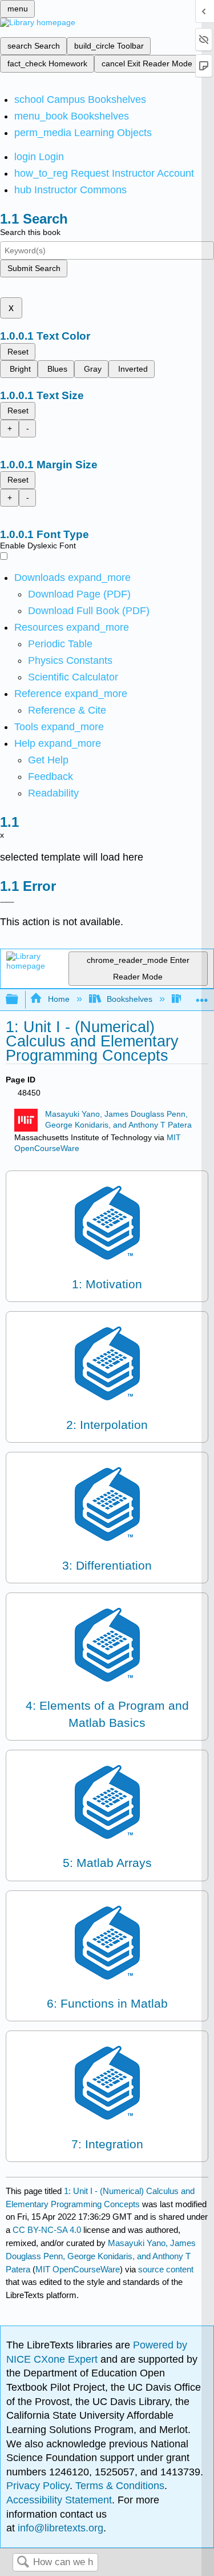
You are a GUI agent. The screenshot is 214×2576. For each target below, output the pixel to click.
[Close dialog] (7, 902)
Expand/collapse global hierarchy (19, 1000)
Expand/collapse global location (202, 996)
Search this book (30, 232)
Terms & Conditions (120, 2486)
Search (23, 2563)
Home (58, 999)
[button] (51, 777)
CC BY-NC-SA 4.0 (47, 2230)
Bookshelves (130, 999)
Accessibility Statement (59, 2500)
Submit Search (34, 268)
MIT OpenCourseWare (78, 2269)
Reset (18, 352)
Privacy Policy (38, 2486)
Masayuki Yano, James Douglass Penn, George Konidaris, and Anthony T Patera (101, 2256)
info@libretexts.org (59, 2528)
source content (166, 2269)
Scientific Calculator (73, 677)
